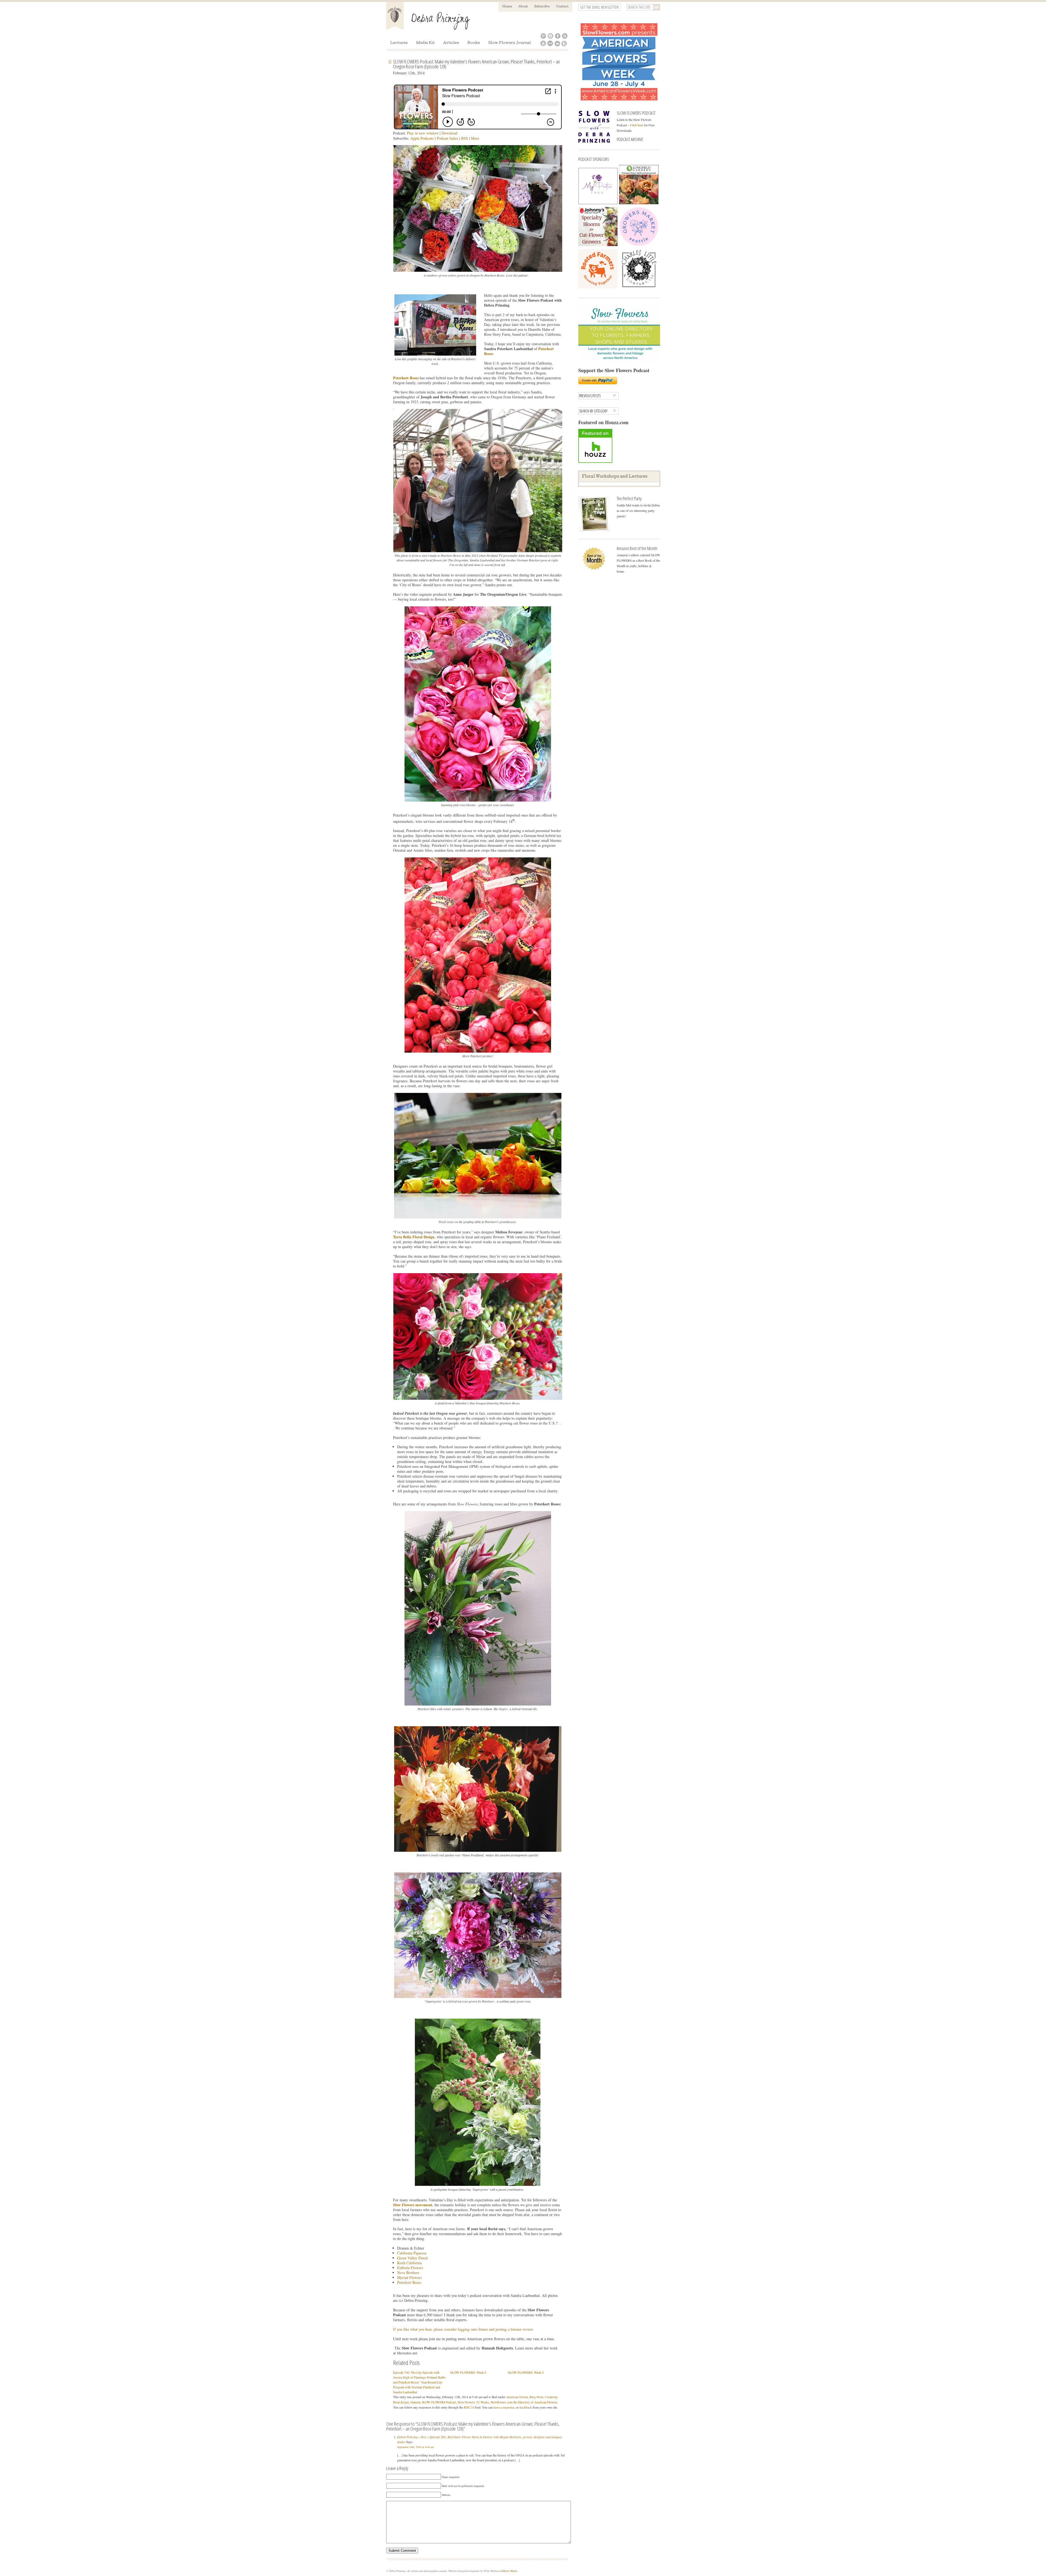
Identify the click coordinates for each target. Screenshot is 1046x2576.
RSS (465, 138)
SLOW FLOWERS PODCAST (636, 113)
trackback (526, 2407)
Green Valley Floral (412, 2258)
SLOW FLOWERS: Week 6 (468, 2372)
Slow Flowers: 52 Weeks (473, 2402)
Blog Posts (536, 2397)
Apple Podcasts (422, 138)
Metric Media (510, 2571)
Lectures (399, 43)
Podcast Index (447, 138)
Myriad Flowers (409, 2277)
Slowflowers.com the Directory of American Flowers (524, 2402)
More (475, 138)
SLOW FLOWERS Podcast (439, 2402)
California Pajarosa (412, 2253)
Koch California (409, 2263)
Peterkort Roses (409, 2282)
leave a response (504, 2407)
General (415, 2402)
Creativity (551, 2397)
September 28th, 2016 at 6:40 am (416, 2447)
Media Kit (425, 43)
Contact (562, 7)
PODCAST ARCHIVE (630, 139)
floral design (401, 2402)
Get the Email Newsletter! (600, 7)
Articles (451, 43)
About (523, 7)
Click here (637, 125)
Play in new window (423, 133)
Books (474, 43)
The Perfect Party (629, 498)
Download (449, 133)
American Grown (517, 2397)
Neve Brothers (408, 2273)
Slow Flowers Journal (510, 43)
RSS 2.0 (469, 2407)
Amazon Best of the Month (637, 548)
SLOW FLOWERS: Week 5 (526, 2372)
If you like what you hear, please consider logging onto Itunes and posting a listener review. (463, 2329)
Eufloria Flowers (410, 2268)
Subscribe (542, 7)
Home (507, 7)
